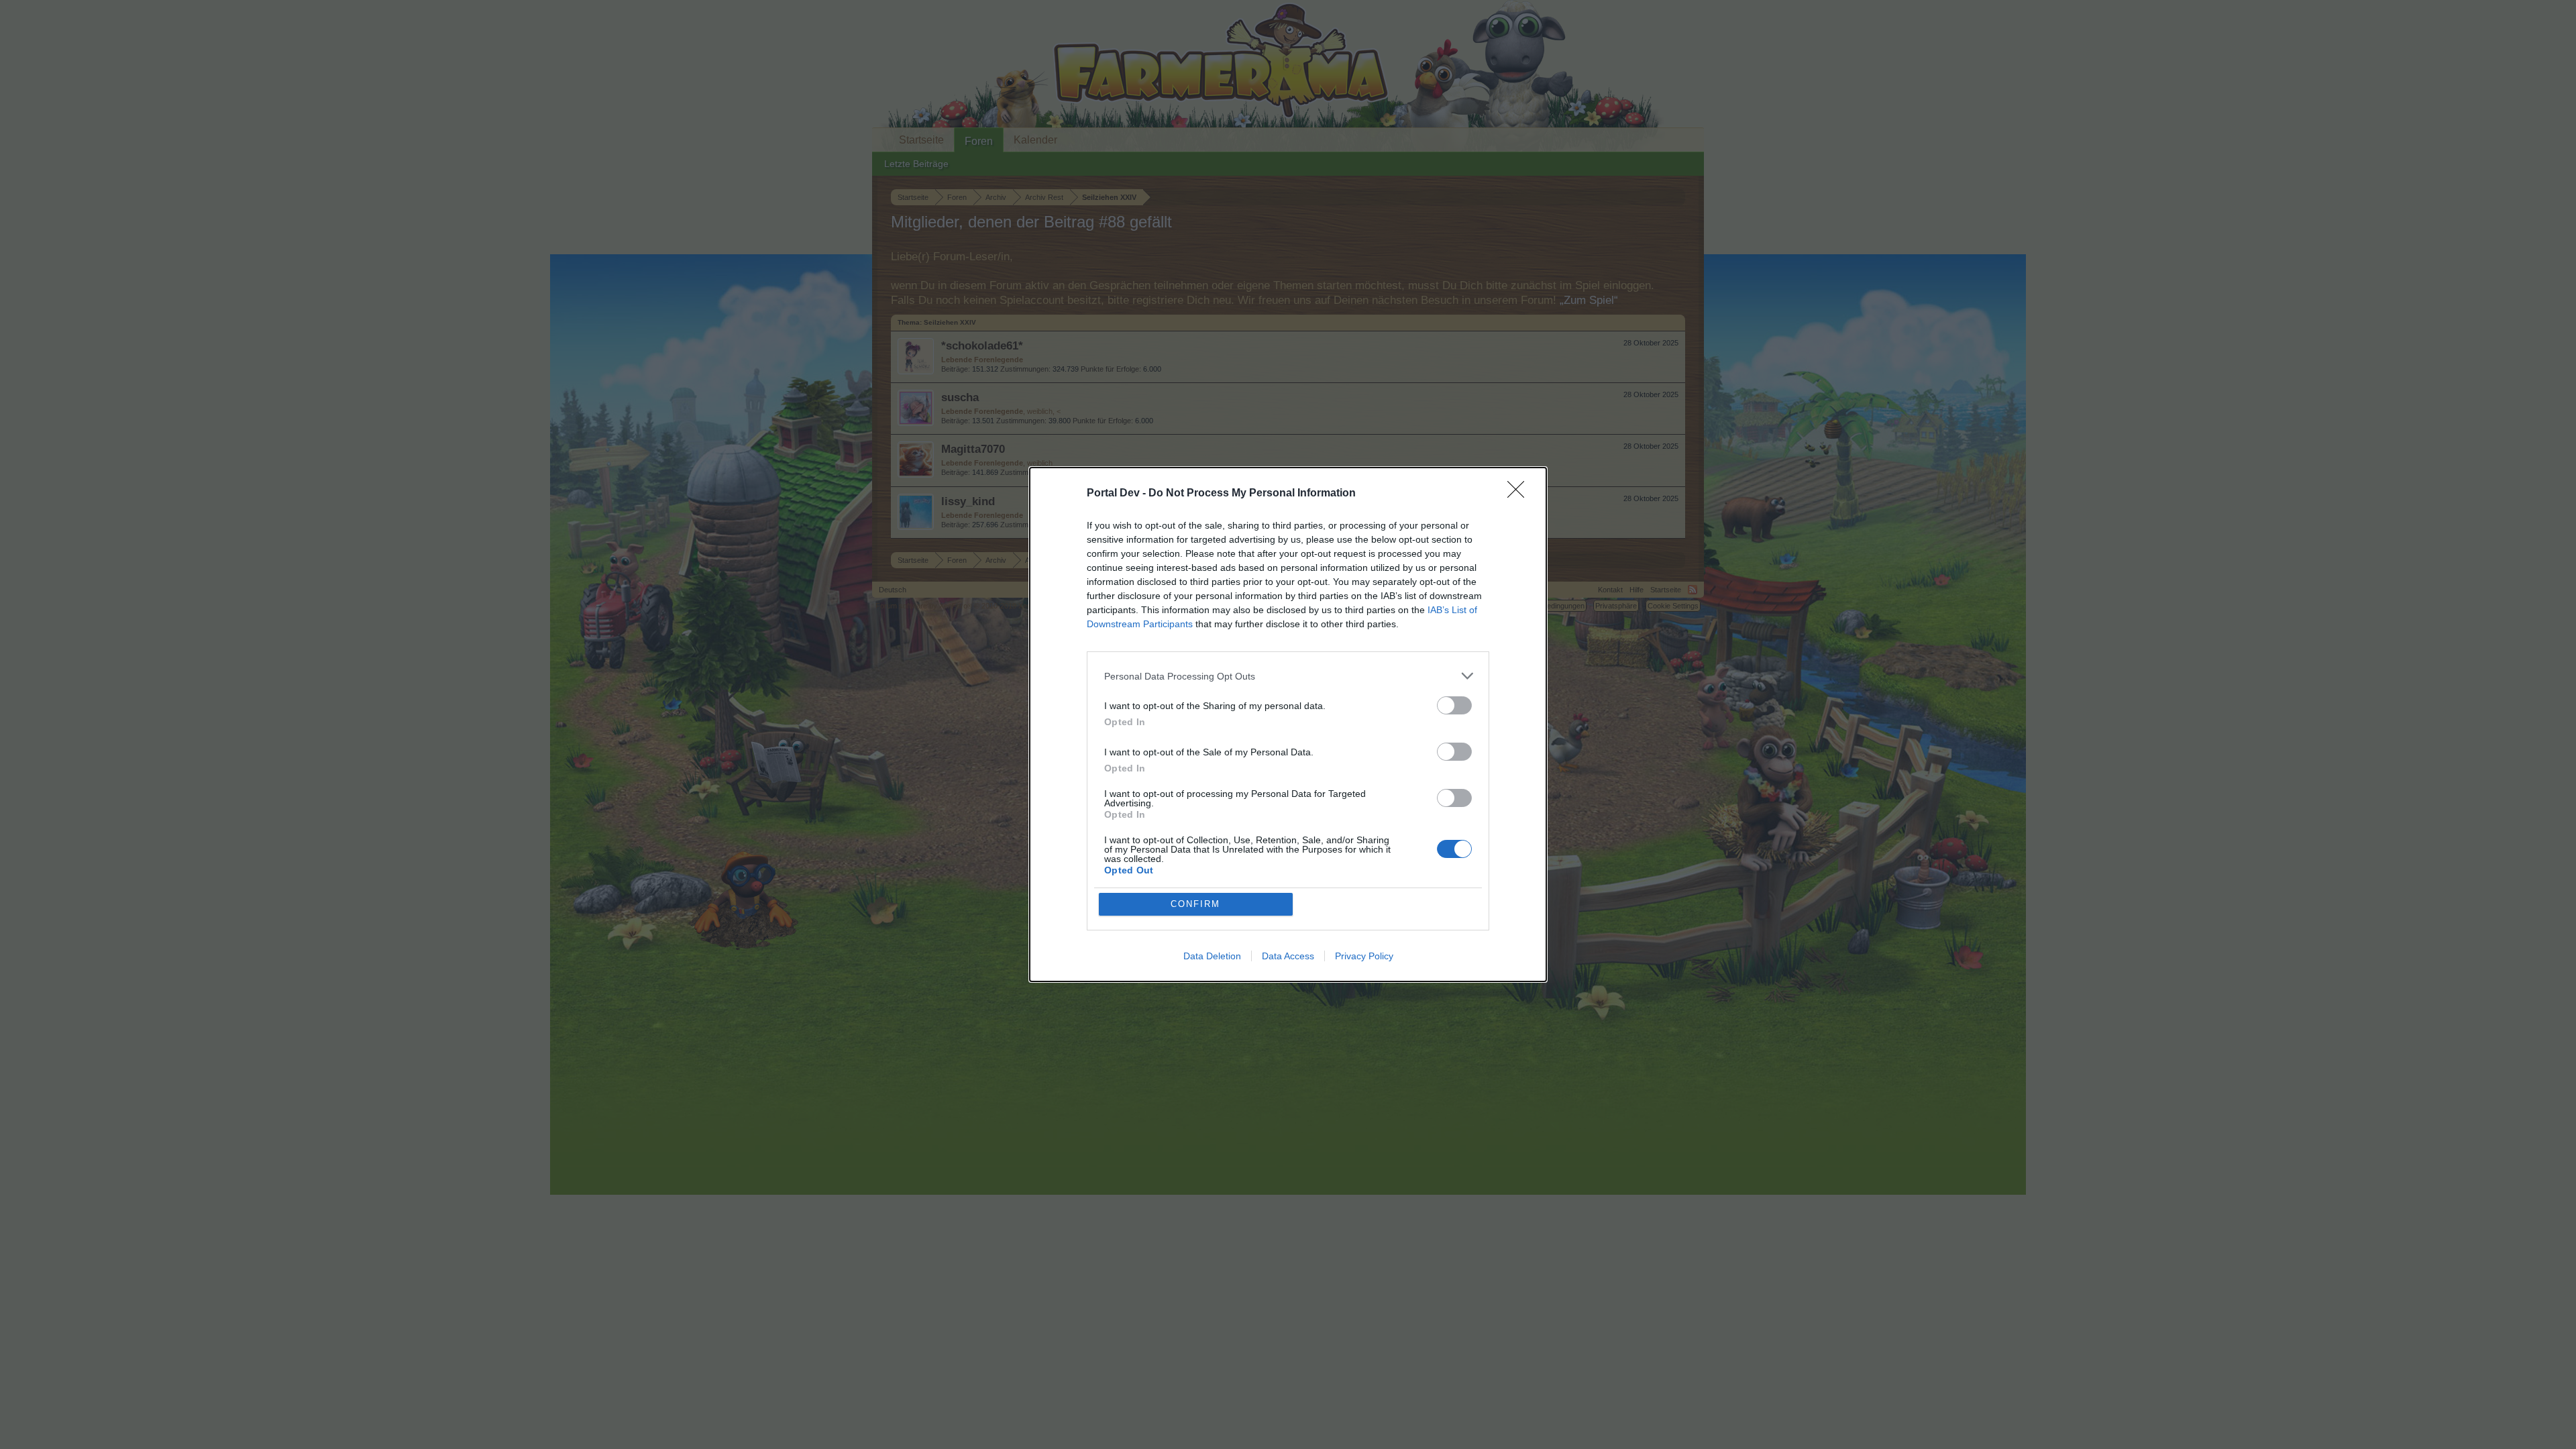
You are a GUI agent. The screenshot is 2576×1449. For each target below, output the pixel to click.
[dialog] (1288, 724)
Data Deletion (1212, 956)
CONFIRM (1195, 904)
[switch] (1454, 705)
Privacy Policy (1364, 956)
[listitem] (1288, 676)
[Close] (1520, 494)
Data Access (1288, 956)
